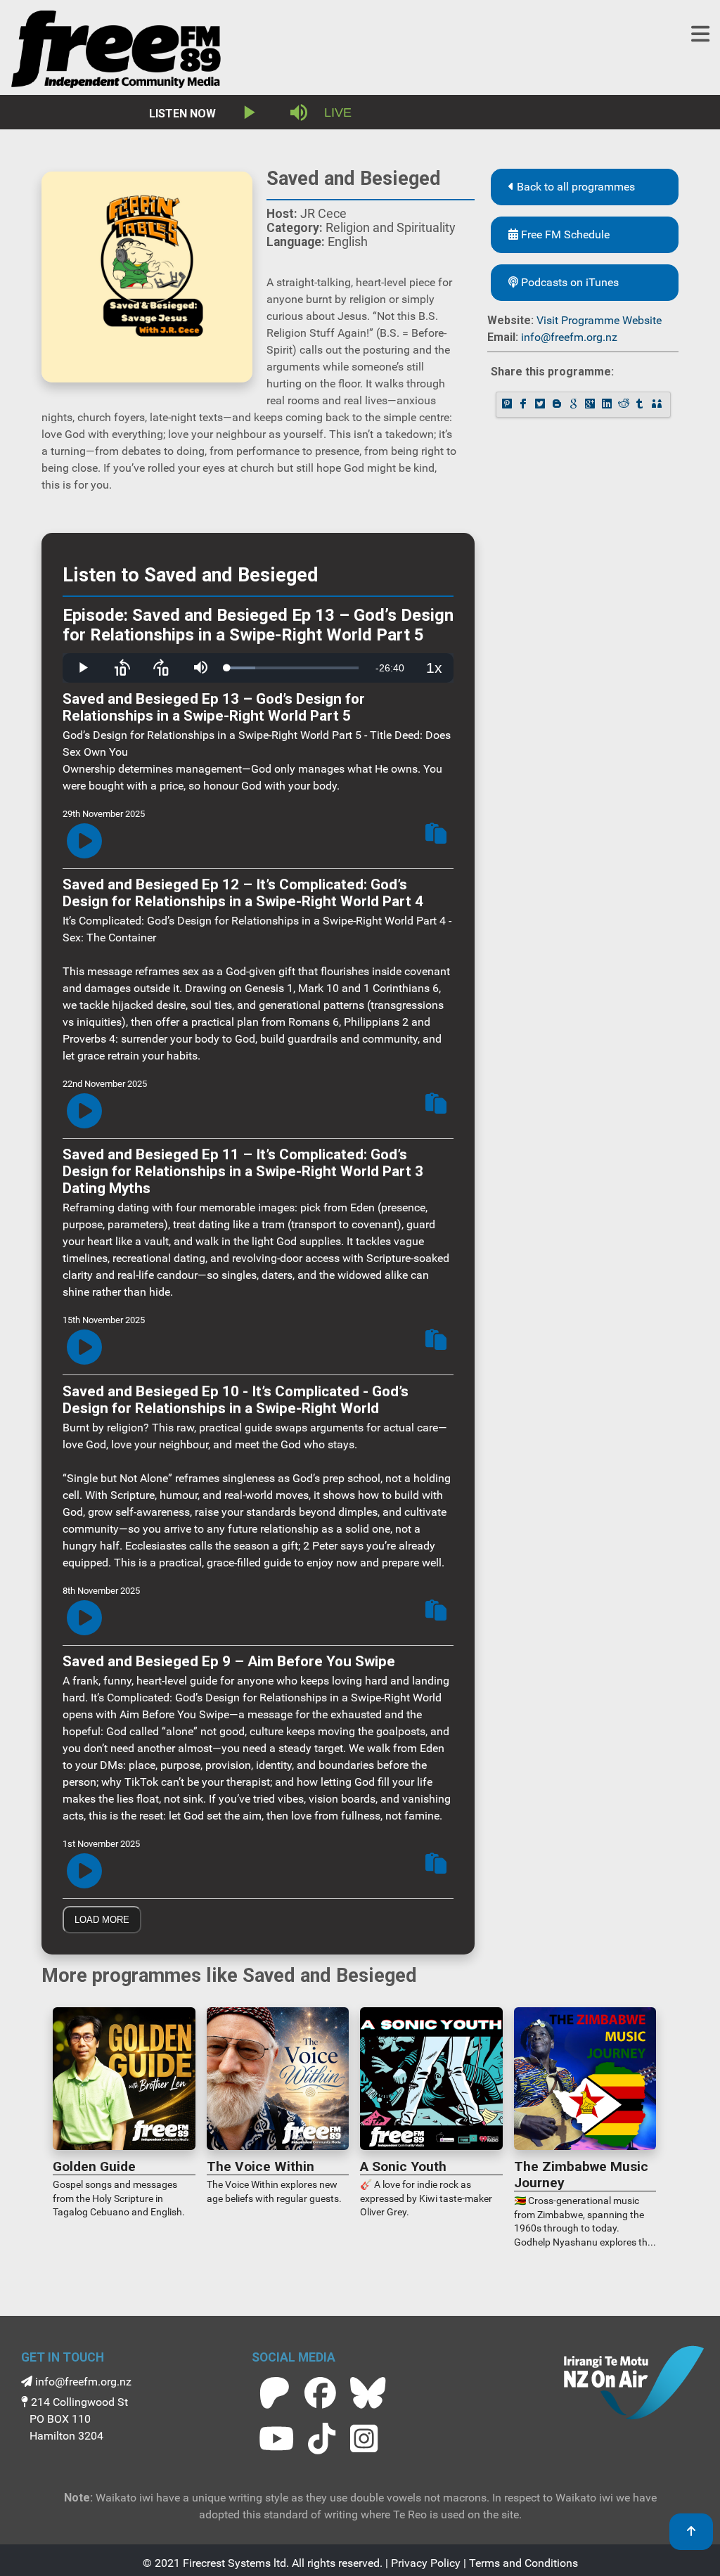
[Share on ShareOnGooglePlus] (591, 405)
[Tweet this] (541, 405)
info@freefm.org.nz (569, 337)
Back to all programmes (574, 187)
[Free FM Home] (116, 52)
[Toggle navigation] (700, 34)
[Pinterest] (508, 405)
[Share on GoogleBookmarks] (574, 405)
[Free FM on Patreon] (275, 2393)
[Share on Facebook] (525, 405)
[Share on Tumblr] (641, 405)
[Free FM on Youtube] (276, 2439)
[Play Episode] (84, 842)
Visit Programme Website (599, 320)
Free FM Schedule (564, 234)
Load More (102, 1920)
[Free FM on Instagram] (364, 2439)
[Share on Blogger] (558, 405)
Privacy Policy (426, 2563)
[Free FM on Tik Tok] (322, 2439)
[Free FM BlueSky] (368, 2393)
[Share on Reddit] (625, 405)
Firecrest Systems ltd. (236, 2563)
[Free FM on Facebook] (320, 2393)
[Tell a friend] (658, 405)
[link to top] (691, 2532)
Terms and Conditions (523, 2563)
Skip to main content (366, 14)
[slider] (293, 668)
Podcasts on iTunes (568, 282)
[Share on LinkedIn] (608, 405)
